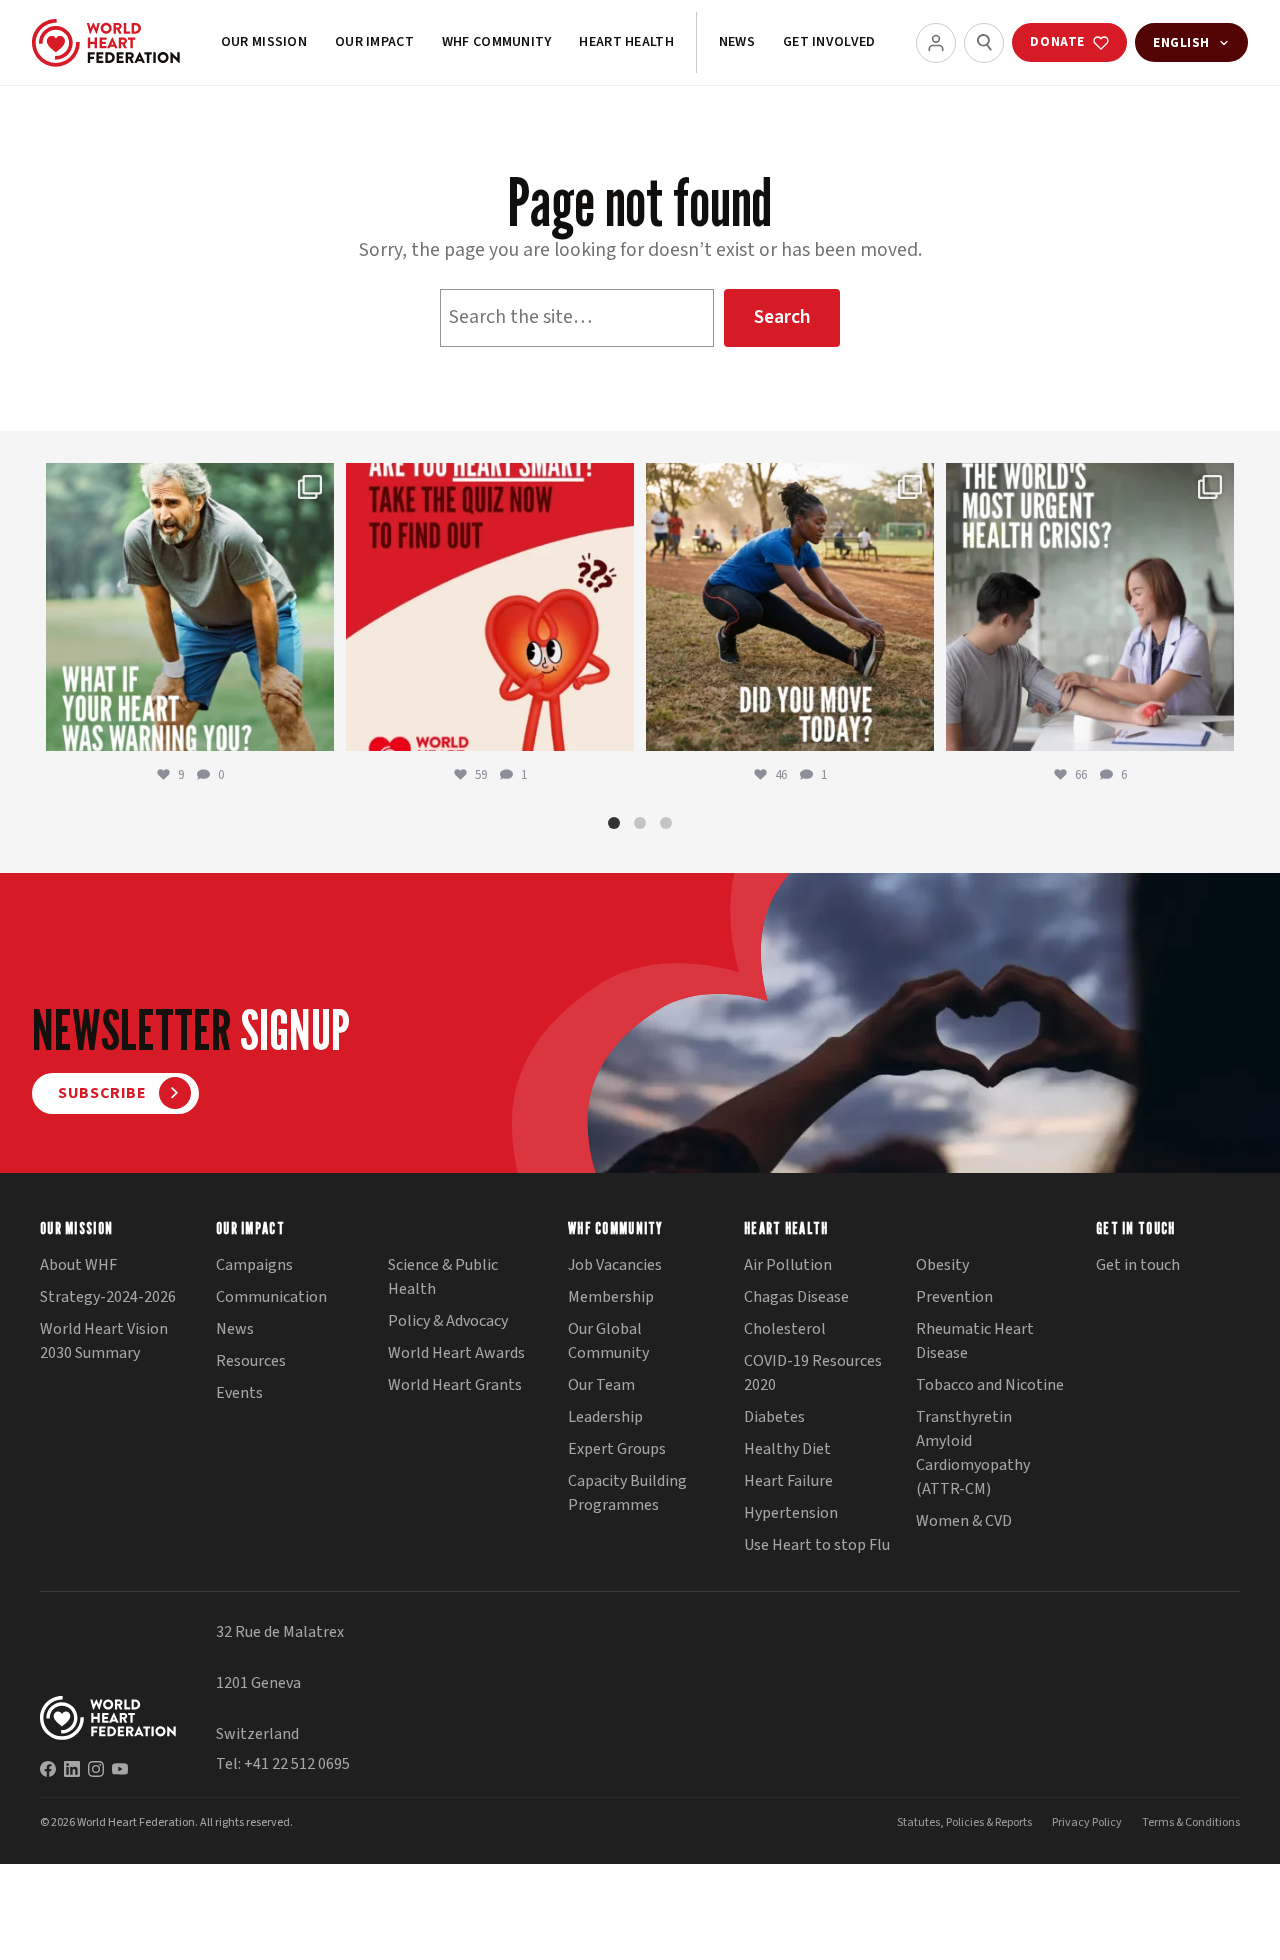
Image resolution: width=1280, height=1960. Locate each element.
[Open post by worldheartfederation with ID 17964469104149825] (1090, 607)
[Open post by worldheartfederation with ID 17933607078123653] (490, 607)
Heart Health (626, 42)
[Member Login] (936, 43)
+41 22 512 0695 (297, 1764)
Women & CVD (964, 1521)
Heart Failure (788, 1481)
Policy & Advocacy (448, 1321)
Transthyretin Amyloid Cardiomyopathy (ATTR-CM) (973, 1453)
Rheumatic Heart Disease (975, 1341)
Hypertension (791, 1513)
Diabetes (774, 1417)
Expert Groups (617, 1449)
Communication (271, 1297)
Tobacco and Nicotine (990, 1385)
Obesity (942, 1265)
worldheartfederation (187, 482)
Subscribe (102, 1093)
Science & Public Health (443, 1277)
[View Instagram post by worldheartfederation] (314, 726)
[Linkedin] (72, 1769)
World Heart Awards (456, 1353)
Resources (251, 1361)
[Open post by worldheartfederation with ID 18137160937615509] (190, 607)
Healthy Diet (787, 1449)
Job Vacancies (615, 1265)
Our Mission (264, 42)
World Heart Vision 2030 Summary (104, 1341)
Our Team (601, 1385)
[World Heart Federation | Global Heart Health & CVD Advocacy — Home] (106, 43)
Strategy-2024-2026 (108, 1297)
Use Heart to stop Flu (817, 1545)
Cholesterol (785, 1329)
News (737, 42)
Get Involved (829, 42)
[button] (614, 823)
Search (782, 317)
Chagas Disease (796, 1297)
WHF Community (497, 42)
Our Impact (374, 42)
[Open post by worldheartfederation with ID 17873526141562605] (790, 607)
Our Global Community (608, 1341)
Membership (611, 1297)
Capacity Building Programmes (627, 1493)
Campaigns (254, 1265)
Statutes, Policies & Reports (964, 1822)
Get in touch (1138, 1265)
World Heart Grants (455, 1385)
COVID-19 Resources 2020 (813, 1373)
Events (239, 1393)
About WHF (78, 1265)
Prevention (954, 1297)
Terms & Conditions (1191, 1822)
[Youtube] (120, 1769)
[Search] (984, 43)
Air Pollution (788, 1265)
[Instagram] (96, 1769)
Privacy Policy (1087, 1822)
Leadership (605, 1417)
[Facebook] (48, 1769)
